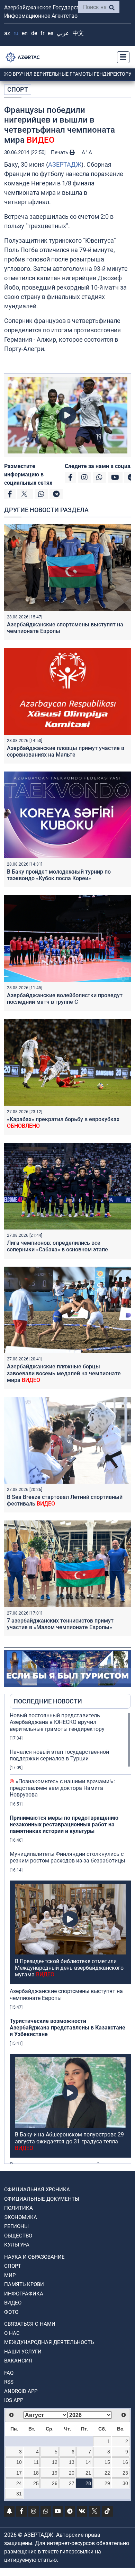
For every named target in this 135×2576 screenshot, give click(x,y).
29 (107, 2483)
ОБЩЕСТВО (18, 2236)
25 (36, 2483)
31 (19, 2494)
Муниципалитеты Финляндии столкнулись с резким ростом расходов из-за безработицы (67, 1857)
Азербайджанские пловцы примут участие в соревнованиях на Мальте (66, 751)
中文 (78, 33)
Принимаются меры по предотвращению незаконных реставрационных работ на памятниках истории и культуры (64, 1824)
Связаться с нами (30, 2324)
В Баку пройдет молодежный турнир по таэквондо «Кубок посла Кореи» (59, 875)
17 (19, 2473)
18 (36, 2473)
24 (19, 2483)
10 (19, 2462)
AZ (7, 33)
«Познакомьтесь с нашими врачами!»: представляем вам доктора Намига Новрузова (62, 1788)
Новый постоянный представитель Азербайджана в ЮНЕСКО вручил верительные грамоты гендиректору (57, 1722)
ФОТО (11, 2312)
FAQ (9, 2373)
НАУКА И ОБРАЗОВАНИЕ (34, 2257)
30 (125, 2483)
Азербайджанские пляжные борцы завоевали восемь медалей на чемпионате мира (64, 1373)
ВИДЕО (13, 2303)
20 (72, 2473)
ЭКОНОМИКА (21, 2217)
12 (55, 2462)
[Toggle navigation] (121, 57)
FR (42, 33)
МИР (10, 2275)
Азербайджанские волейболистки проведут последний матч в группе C (65, 999)
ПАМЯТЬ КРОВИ (24, 2284)
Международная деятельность (49, 2342)
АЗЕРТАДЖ (65, 164)
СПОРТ (18, 89)
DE (34, 33)
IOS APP (14, 2400)
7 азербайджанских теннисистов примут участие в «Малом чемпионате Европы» (60, 1624)
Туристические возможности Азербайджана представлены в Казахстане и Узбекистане (67, 2028)
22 (107, 2473)
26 (55, 2483)
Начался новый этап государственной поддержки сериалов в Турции (59, 1755)
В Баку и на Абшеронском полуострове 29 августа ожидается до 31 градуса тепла (69, 2141)
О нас (12, 2333)
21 (88, 2473)
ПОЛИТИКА (19, 2208)
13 (72, 2462)
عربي (63, 33)
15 (107, 2462)
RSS (9, 2382)
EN (25, 33)
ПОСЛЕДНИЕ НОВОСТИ (48, 1701)
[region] (70, 1938)
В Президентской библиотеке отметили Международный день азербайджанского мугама (69, 1968)
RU (16, 33)
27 (72, 2483)
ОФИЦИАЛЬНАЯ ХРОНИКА (37, 2190)
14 (88, 2462)
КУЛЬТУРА (17, 2245)
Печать (60, 152)
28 (88, 2483)
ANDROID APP (21, 2391)
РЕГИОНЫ (16, 2226)
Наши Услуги (23, 2352)
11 (36, 2462)
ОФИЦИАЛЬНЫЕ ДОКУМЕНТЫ (42, 2199)
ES (51, 33)
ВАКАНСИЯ (18, 2361)
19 (55, 2473)
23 (125, 2473)
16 (125, 2462)
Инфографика (24, 2294)
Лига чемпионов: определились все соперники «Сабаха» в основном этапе (57, 1246)
